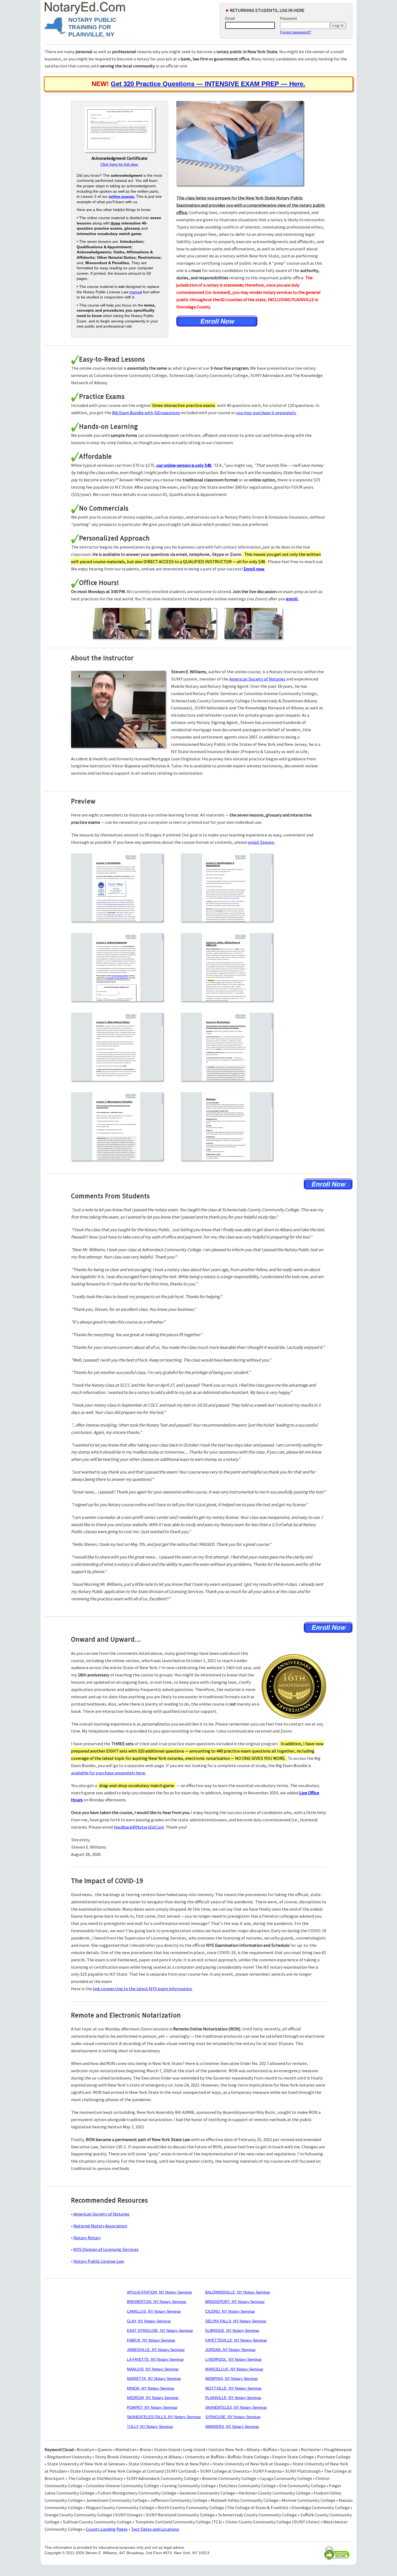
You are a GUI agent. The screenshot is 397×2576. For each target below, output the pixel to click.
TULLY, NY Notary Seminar (150, 2427)
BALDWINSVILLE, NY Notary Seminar (238, 2292)
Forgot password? (296, 32)
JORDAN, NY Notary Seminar (231, 2350)
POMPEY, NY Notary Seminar (152, 2407)
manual (136, 292)
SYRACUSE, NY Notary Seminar (233, 2417)
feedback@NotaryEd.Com (139, 1827)
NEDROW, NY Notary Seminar (153, 2398)
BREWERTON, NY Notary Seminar (157, 2302)
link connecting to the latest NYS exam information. (143, 1989)
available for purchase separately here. (108, 1773)
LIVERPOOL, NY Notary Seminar (233, 2359)
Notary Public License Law (99, 2261)
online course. (122, 196)
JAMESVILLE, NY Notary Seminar (156, 2350)
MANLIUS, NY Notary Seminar (153, 2369)
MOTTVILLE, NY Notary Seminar (233, 2388)
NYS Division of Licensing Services (106, 2249)
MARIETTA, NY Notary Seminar (154, 2378)
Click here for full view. (120, 164)
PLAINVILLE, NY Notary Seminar (233, 2398)
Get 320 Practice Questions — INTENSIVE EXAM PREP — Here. (208, 84)
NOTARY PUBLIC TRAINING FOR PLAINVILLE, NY (92, 27)
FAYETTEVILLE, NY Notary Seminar (236, 2340)
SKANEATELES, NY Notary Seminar (236, 2407)
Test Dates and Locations (155, 2529)
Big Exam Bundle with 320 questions (146, 413)
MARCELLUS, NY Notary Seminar (234, 2369)
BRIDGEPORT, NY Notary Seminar (235, 2302)
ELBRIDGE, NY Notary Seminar (232, 2330)
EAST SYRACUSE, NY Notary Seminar (160, 2330)
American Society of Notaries (257, 679)
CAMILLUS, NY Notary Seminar (154, 2311)
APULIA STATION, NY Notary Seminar (159, 2292)
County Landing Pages (107, 2529)
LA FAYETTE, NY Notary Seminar (155, 2359)
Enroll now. (254, 569)
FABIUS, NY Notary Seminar (151, 2340)
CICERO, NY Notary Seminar (230, 2311)
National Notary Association (100, 2226)
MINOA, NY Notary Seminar (151, 2388)
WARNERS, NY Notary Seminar (232, 2427)
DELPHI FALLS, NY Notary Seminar (236, 2321)
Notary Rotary (87, 2238)
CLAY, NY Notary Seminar (149, 2321)
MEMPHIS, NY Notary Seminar (232, 2378)
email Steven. (261, 842)
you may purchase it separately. (266, 413)
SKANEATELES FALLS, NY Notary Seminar (164, 2417)
